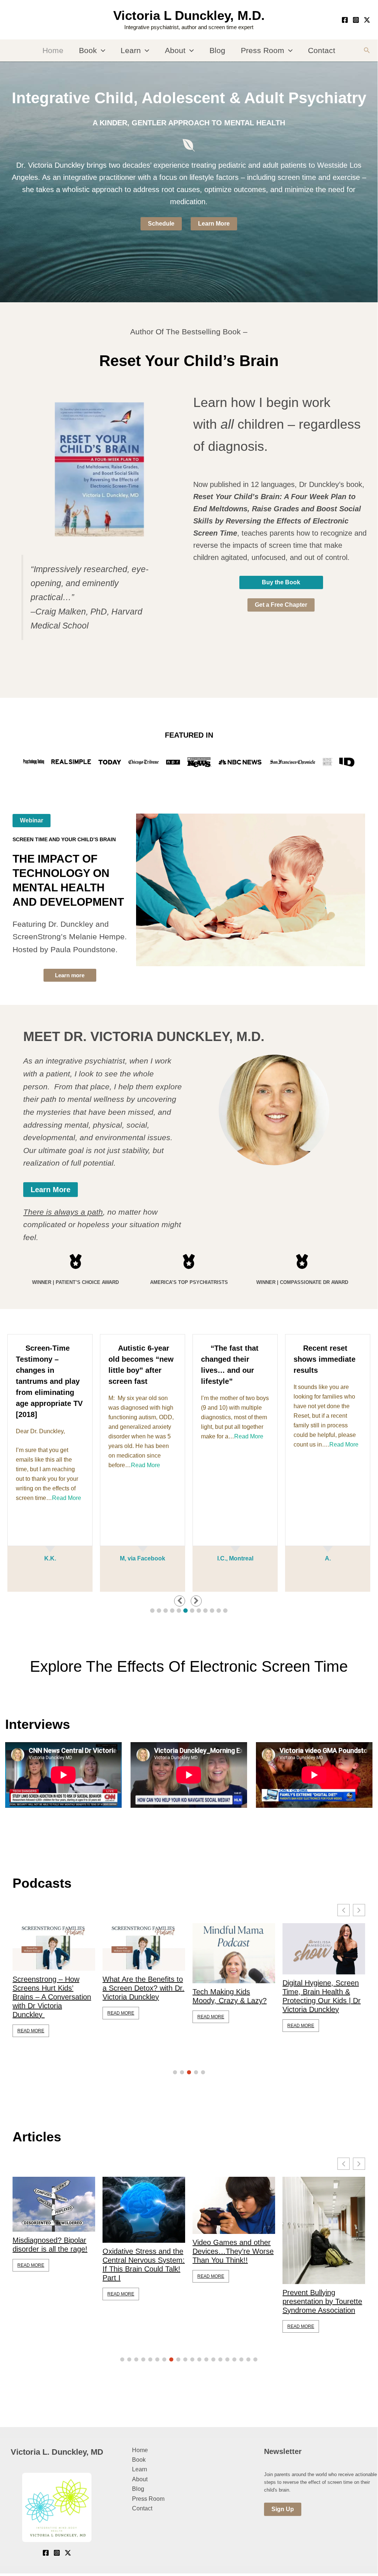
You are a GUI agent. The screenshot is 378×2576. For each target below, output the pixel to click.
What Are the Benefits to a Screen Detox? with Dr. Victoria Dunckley (140, 1988)
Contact (322, 50)
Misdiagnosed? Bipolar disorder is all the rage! (50, 2245)
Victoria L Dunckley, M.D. (189, 15)
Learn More (214, 224)
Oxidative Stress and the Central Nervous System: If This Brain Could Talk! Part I (144, 2265)
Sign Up (283, 2509)
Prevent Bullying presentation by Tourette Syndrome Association (322, 2301)
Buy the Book (281, 582)
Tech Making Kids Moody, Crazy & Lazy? (226, 1996)
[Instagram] (356, 20)
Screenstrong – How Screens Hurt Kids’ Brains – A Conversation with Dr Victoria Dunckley (48, 1997)
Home (53, 50)
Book (88, 50)
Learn (131, 50)
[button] (101, 51)
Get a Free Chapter (281, 605)
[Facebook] (345, 20)
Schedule (161, 224)
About (175, 50)
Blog (217, 50)
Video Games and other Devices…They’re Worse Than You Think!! (233, 2251)
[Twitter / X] (367, 20)
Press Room (263, 50)
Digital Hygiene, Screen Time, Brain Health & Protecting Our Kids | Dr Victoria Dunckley (318, 1996)
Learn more (70, 975)
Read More (67, 1498)
